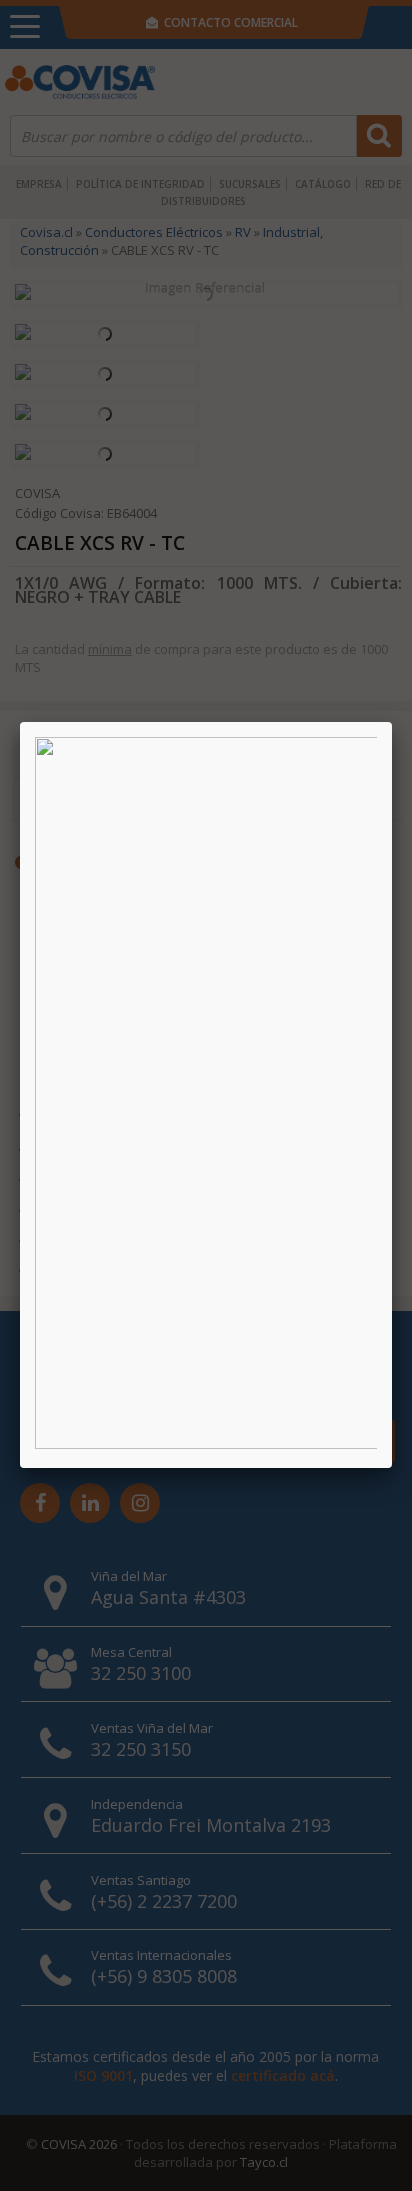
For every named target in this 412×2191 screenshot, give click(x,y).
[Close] (392, 722)
